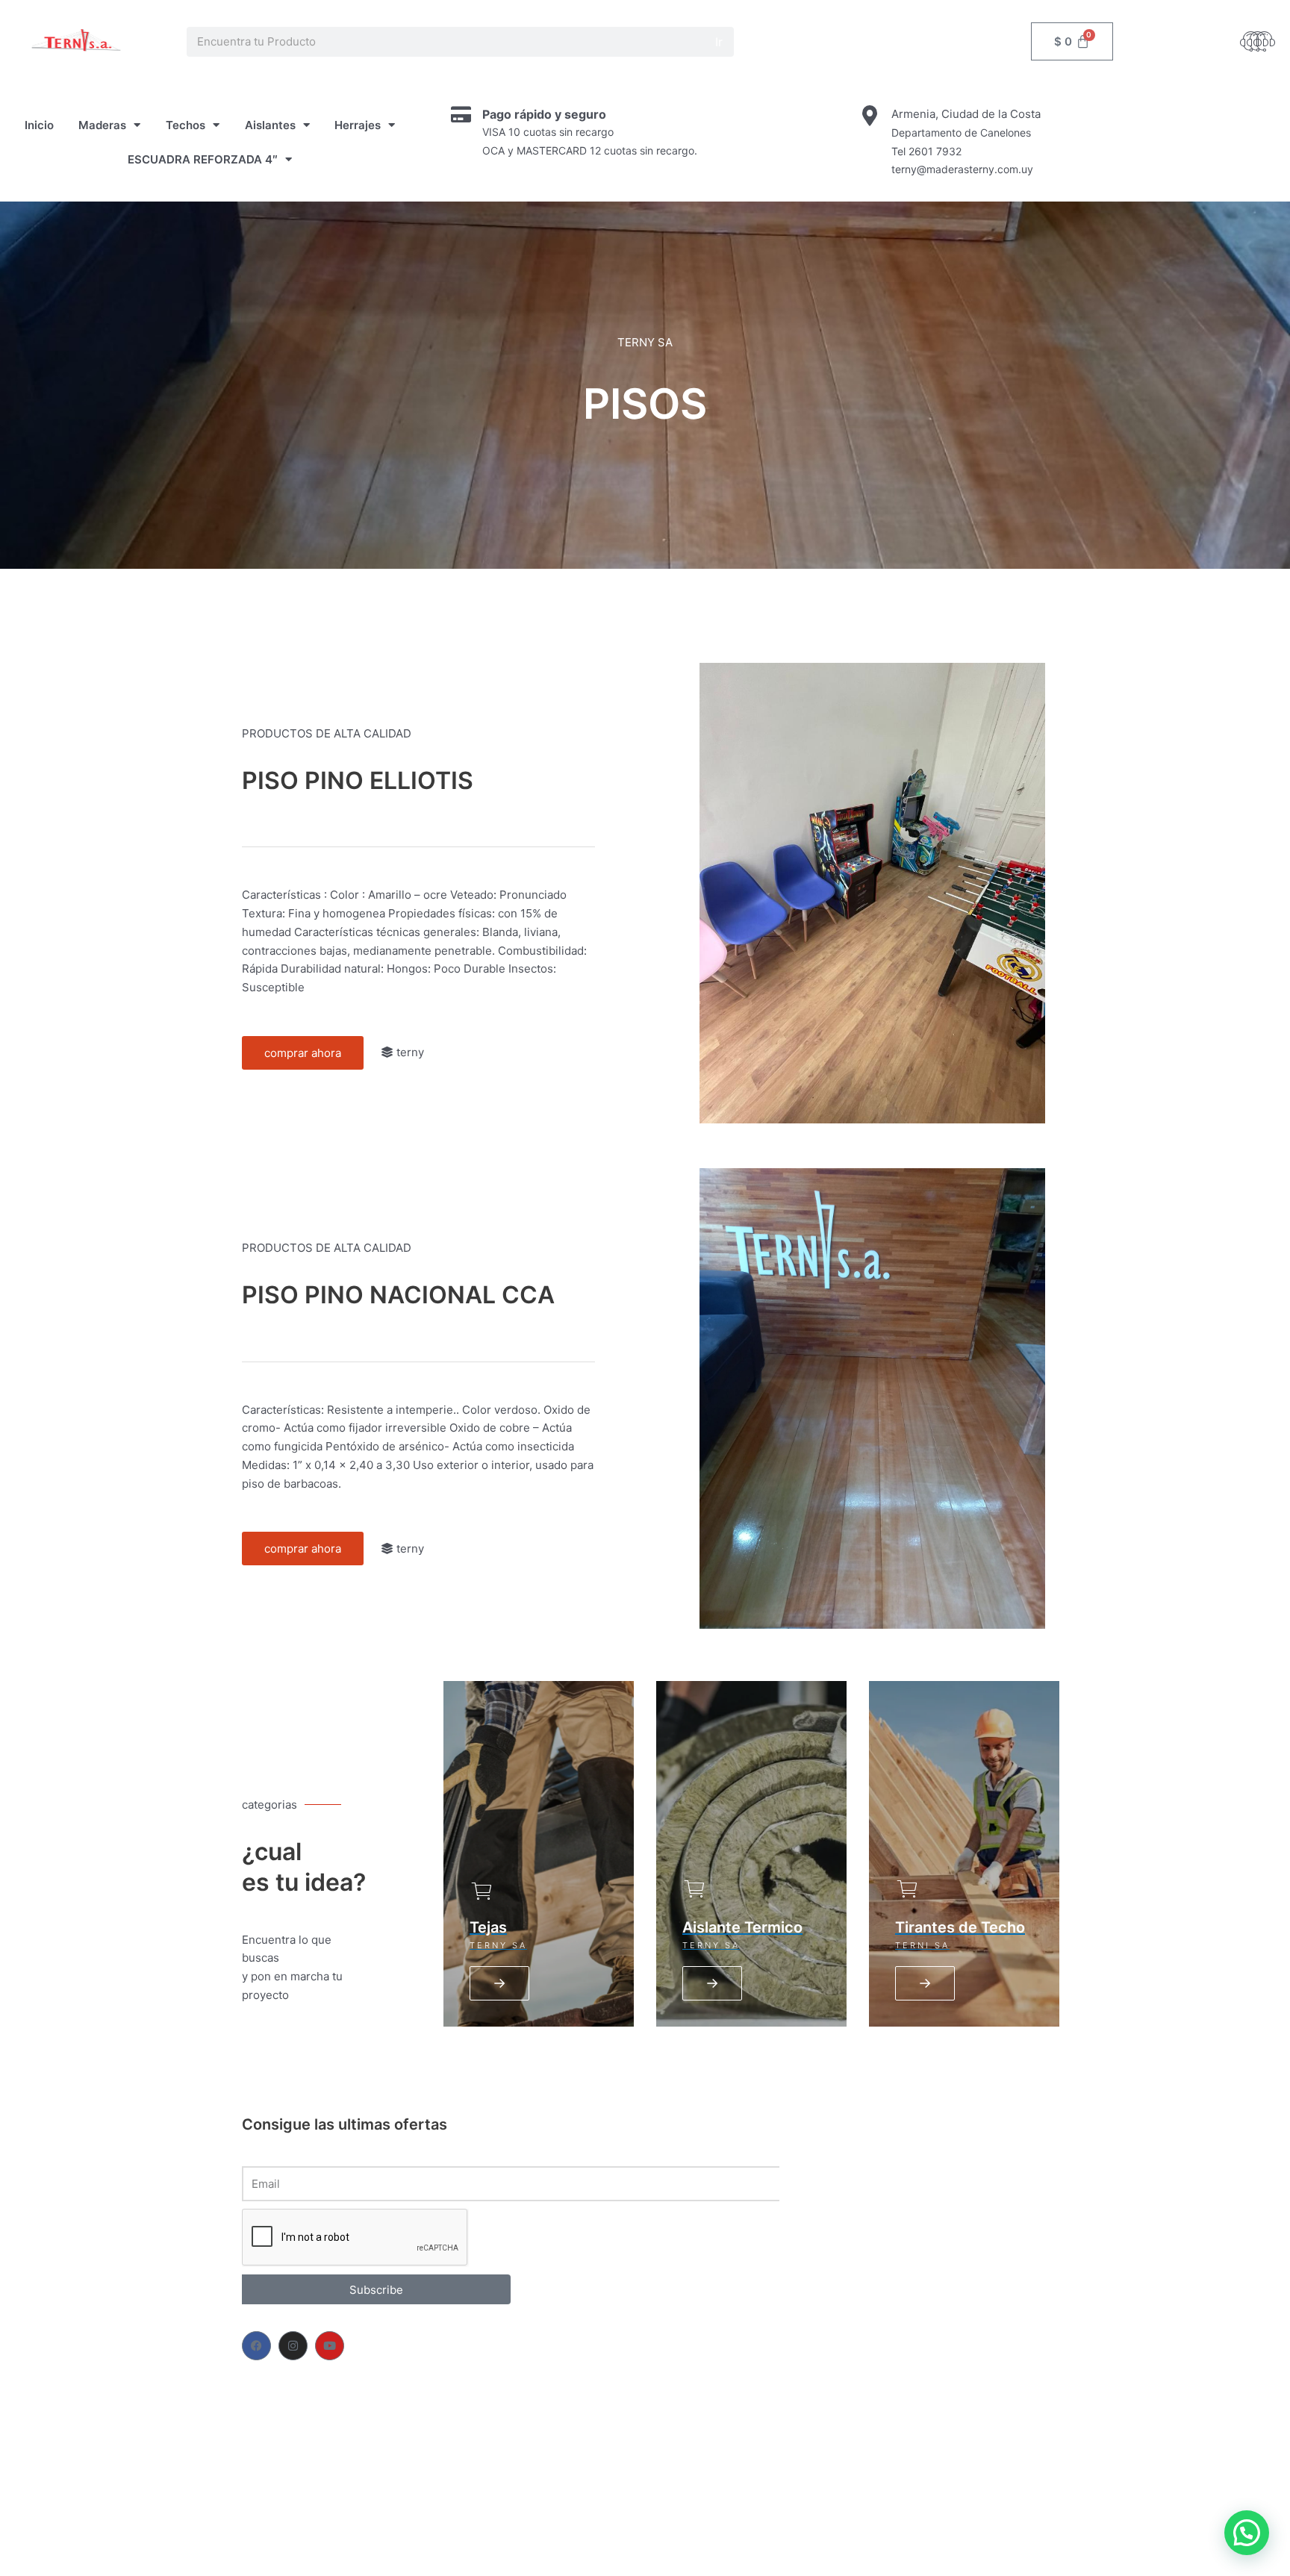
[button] (1247, 2533)
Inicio (39, 125)
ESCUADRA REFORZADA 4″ (203, 159)
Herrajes (358, 125)
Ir (719, 42)
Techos (186, 125)
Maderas (102, 125)
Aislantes (270, 125)
